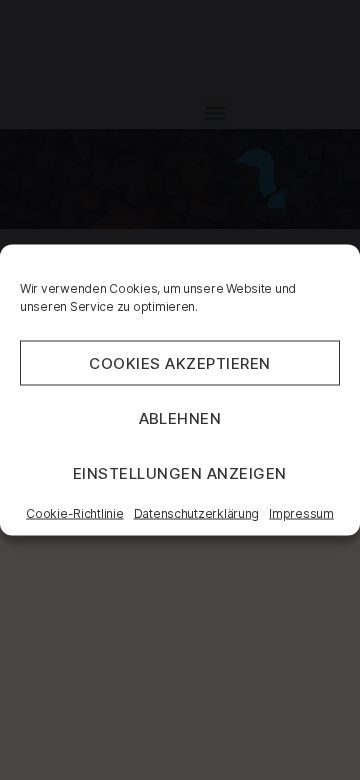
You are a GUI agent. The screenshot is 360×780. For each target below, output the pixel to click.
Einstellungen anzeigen (180, 472)
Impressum (301, 513)
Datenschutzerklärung (197, 513)
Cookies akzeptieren (180, 362)
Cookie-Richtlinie (74, 513)
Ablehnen (180, 417)
